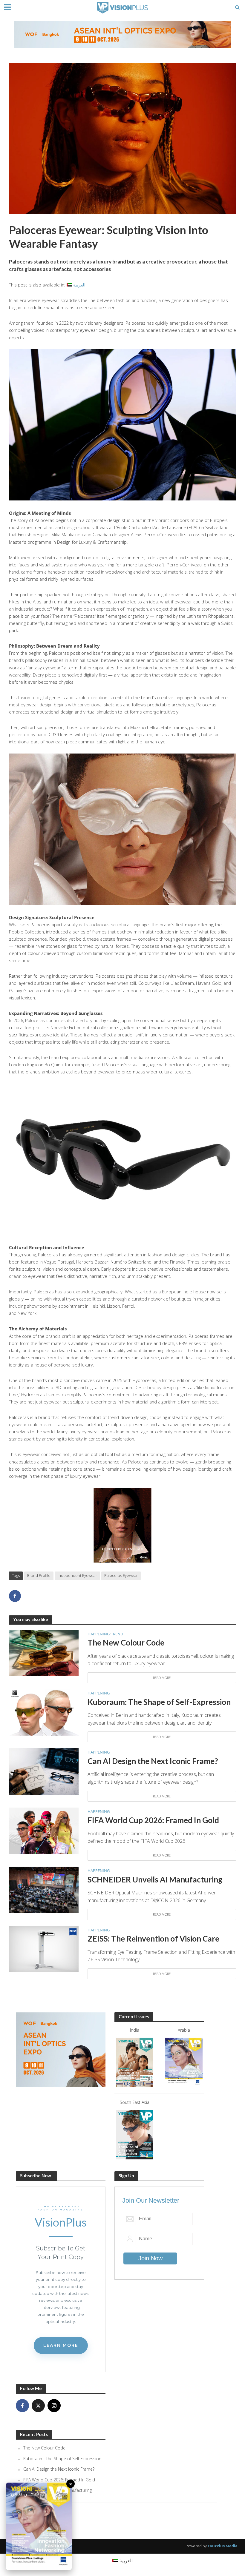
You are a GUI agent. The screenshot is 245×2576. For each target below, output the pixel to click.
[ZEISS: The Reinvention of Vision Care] (44, 1949)
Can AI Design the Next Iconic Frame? (153, 1761)
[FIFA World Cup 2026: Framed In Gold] (44, 1830)
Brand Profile (39, 1575)
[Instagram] (54, 2406)
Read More (162, 1678)
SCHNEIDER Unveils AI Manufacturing (155, 1879)
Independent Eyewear (77, 1575)
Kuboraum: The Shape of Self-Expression (159, 1702)
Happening (99, 1634)
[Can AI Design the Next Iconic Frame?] (44, 1771)
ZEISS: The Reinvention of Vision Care (153, 1939)
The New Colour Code (126, 1643)
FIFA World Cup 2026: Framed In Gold (153, 1820)
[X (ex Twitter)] (38, 2406)
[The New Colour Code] (44, 1653)
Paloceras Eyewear (121, 1575)
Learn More (61, 2345)
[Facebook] (22, 2406)
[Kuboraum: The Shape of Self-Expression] (44, 1712)
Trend (117, 1634)
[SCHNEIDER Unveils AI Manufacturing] (44, 1889)
